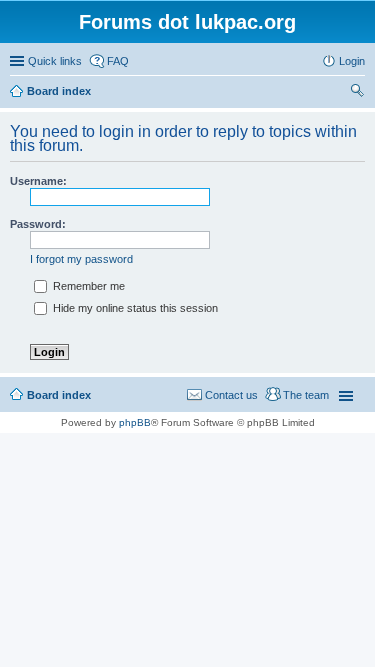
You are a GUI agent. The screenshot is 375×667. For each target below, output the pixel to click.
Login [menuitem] (352, 61)
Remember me (87, 286)
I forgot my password (81, 259)
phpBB (135, 422)
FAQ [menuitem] (118, 61)
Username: (38, 181)
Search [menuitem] (357, 93)
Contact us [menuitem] (231, 395)
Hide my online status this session (134, 308)
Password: (38, 224)
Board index (59, 395)
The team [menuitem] (306, 395)
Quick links (55, 61)
